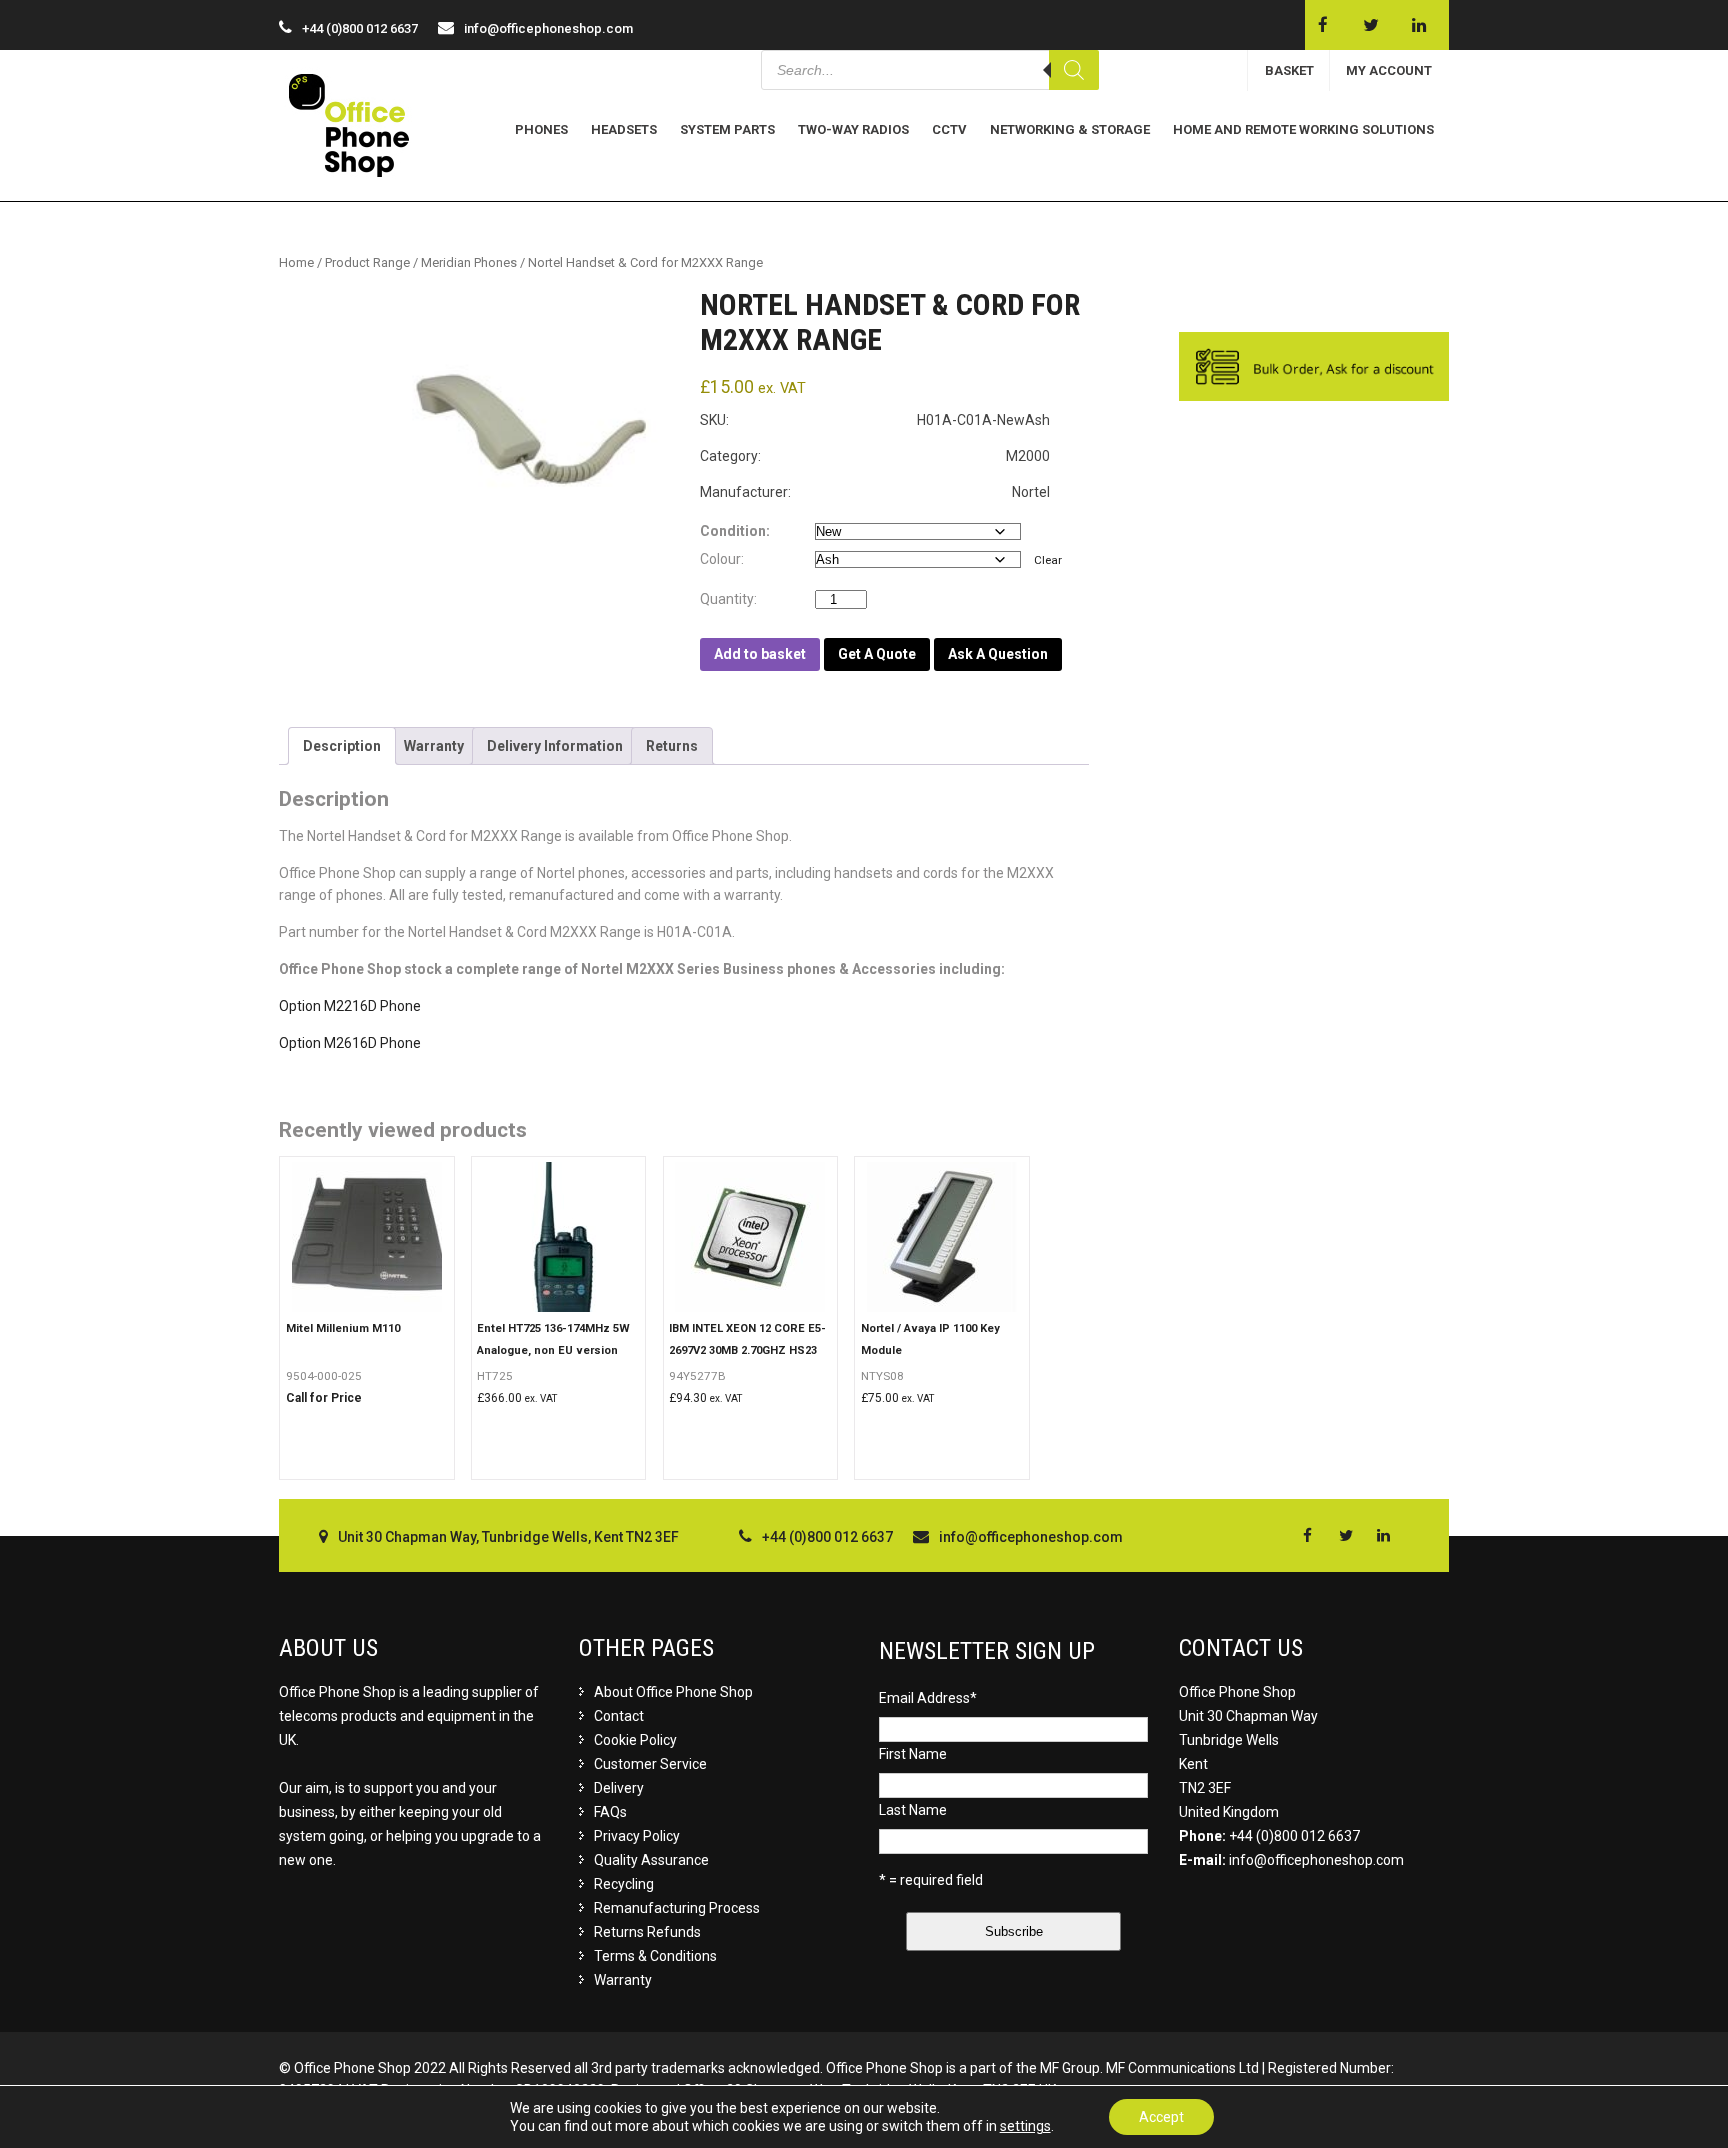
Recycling (624, 1884)
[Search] (1074, 70)
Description (342, 746)
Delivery (619, 1788)
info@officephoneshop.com (548, 28)
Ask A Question (998, 654)
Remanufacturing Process (677, 1908)
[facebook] (1322, 25)
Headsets (624, 129)
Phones (541, 129)
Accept (1161, 2117)
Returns (672, 746)
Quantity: (733, 599)
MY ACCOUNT (1389, 70)
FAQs (610, 1812)
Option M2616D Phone (350, 1043)
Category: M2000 (875, 456)
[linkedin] (1418, 25)
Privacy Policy (637, 1836)
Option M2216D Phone (350, 1006)
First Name (913, 1754)
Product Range (367, 262)
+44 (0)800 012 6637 (1294, 1836)
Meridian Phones (469, 262)
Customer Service (650, 1764)
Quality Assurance (651, 1860)
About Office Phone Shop (673, 1692)
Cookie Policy (635, 1740)
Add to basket (760, 654)
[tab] (342, 746)
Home (296, 262)
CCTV (949, 129)
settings (1025, 2126)
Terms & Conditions (655, 1956)
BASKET (1289, 70)
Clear (1048, 560)
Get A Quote (877, 654)
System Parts (727, 129)
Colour (720, 559)
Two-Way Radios (853, 129)
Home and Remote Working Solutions (1303, 129)
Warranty (434, 746)
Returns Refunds (647, 1932)
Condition (733, 531)
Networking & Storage (1070, 129)
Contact (619, 1716)
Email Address (928, 1698)
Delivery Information (555, 746)
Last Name (913, 1810)
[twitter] (1370, 25)
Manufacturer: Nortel (875, 492)
